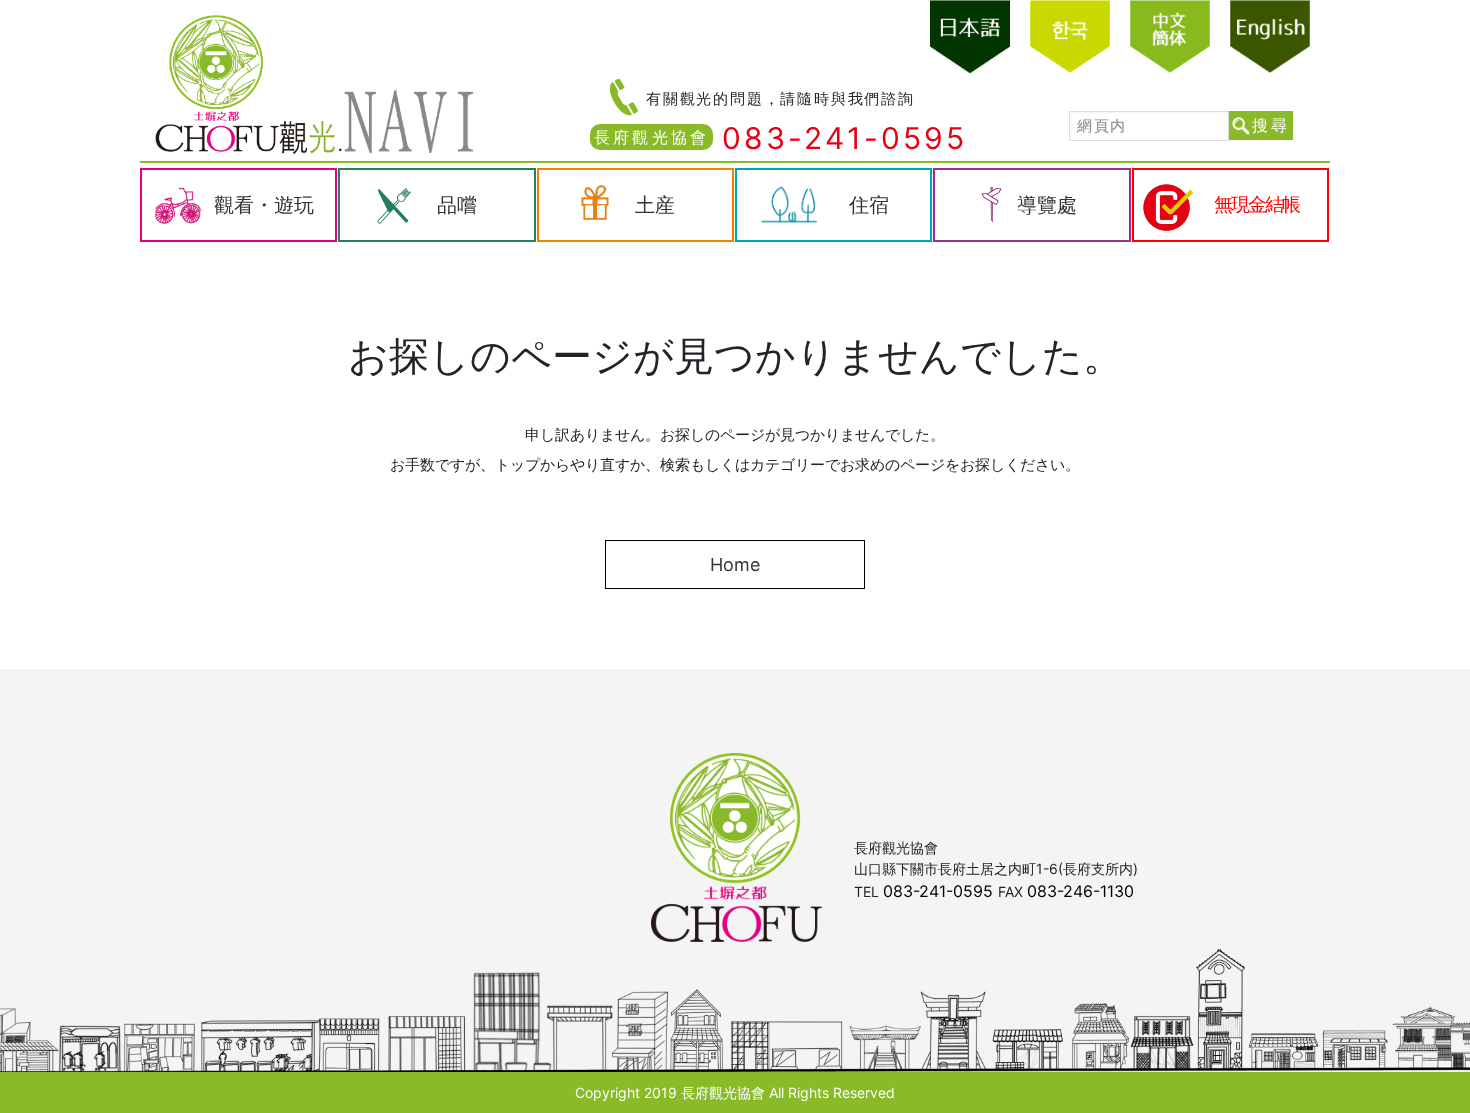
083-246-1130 (1080, 891)
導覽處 (1047, 205)
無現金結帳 (1257, 204)
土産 (655, 205)
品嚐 (457, 205)
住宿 (869, 205)
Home (735, 564)
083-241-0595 (844, 138)
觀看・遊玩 (264, 205)
